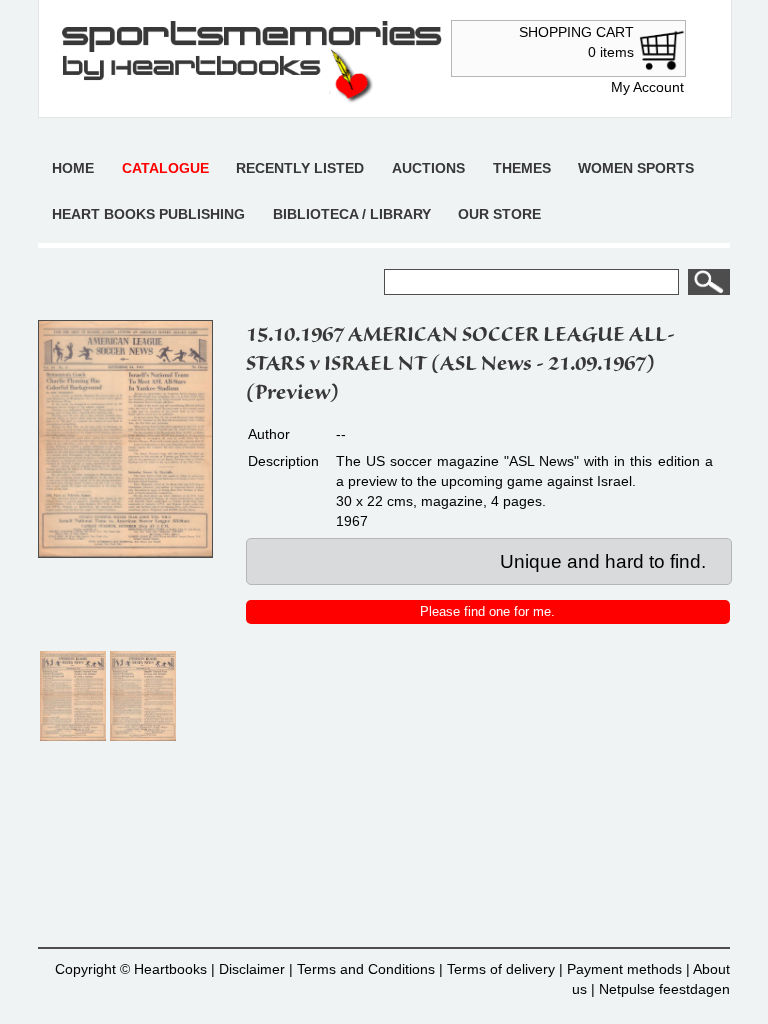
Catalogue (165, 168)
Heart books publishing (148, 214)
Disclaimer (252, 969)
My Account (647, 87)
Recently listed (300, 168)
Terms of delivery (501, 969)
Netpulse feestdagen (664, 989)
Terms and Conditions (366, 969)
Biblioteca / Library (352, 214)
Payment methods (624, 969)
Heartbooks (170, 969)
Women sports (636, 168)
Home (73, 168)
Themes (522, 168)
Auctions (428, 168)
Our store (499, 214)
